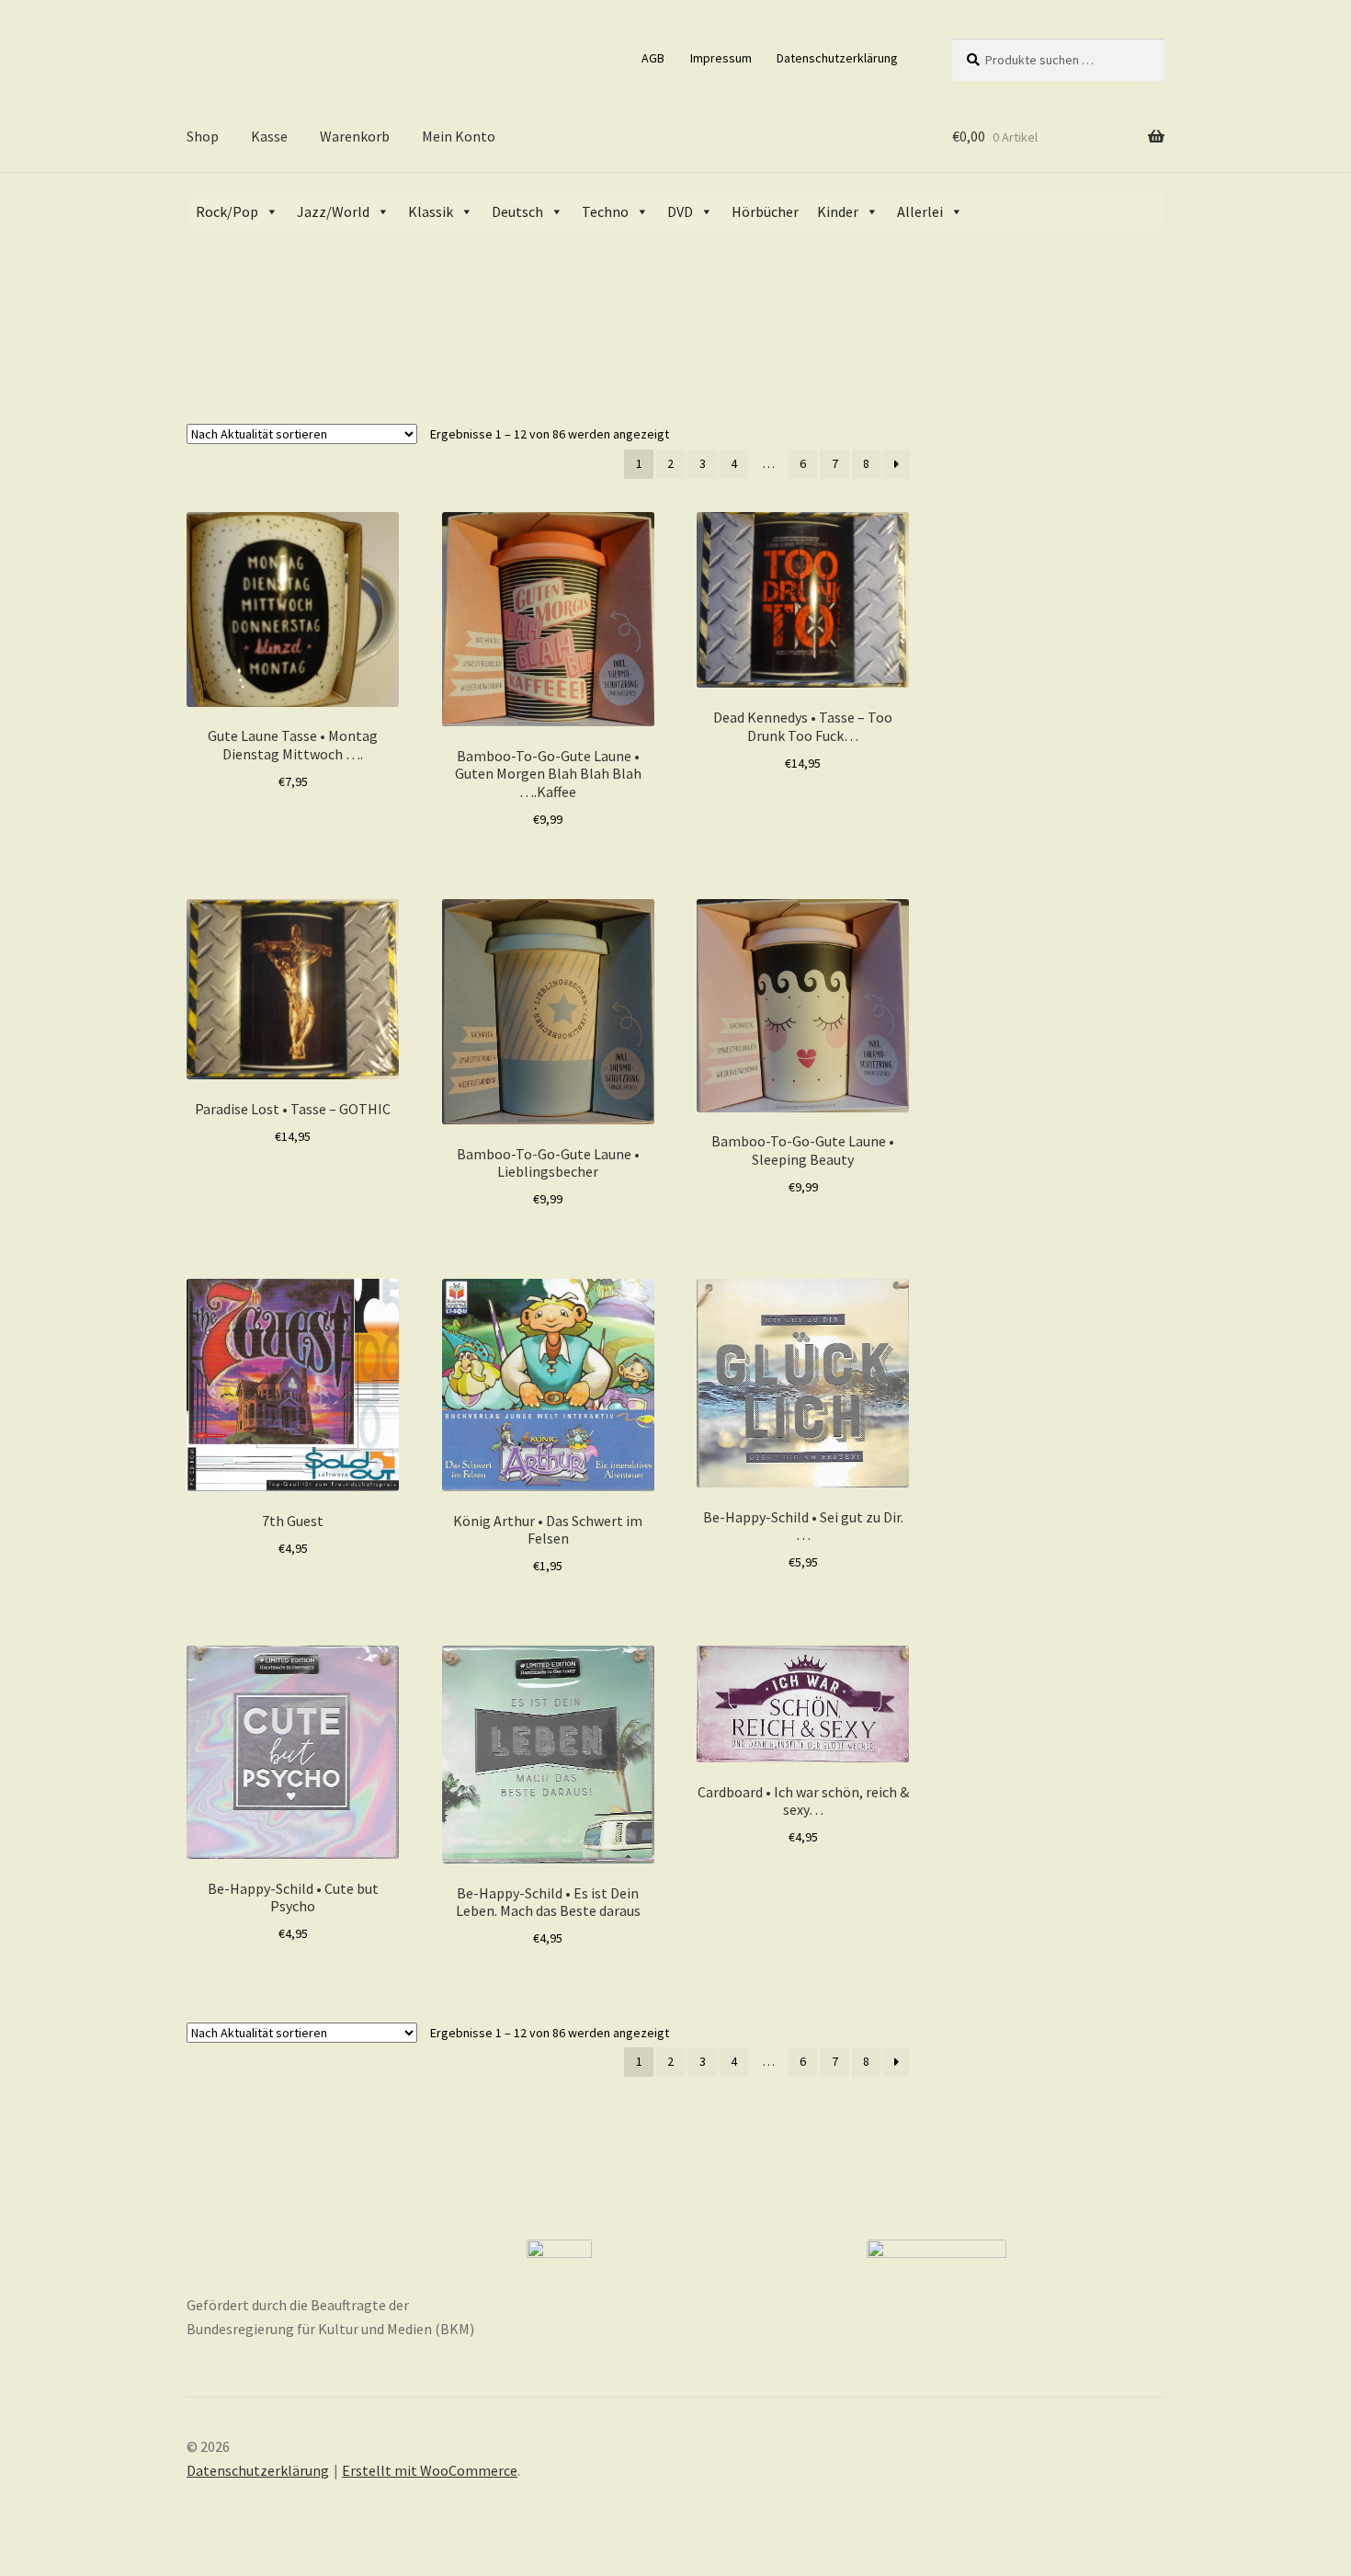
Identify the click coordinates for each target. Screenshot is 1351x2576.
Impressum (721, 58)
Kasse (269, 136)
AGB (653, 58)
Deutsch (517, 211)
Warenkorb (355, 136)
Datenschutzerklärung (837, 58)
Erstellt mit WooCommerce (430, 2470)
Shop (203, 136)
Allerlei (920, 211)
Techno (605, 211)
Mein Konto (459, 136)
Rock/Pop (227, 211)
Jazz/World (333, 211)
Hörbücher (765, 211)
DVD (680, 211)
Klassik (431, 211)
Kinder (838, 211)
